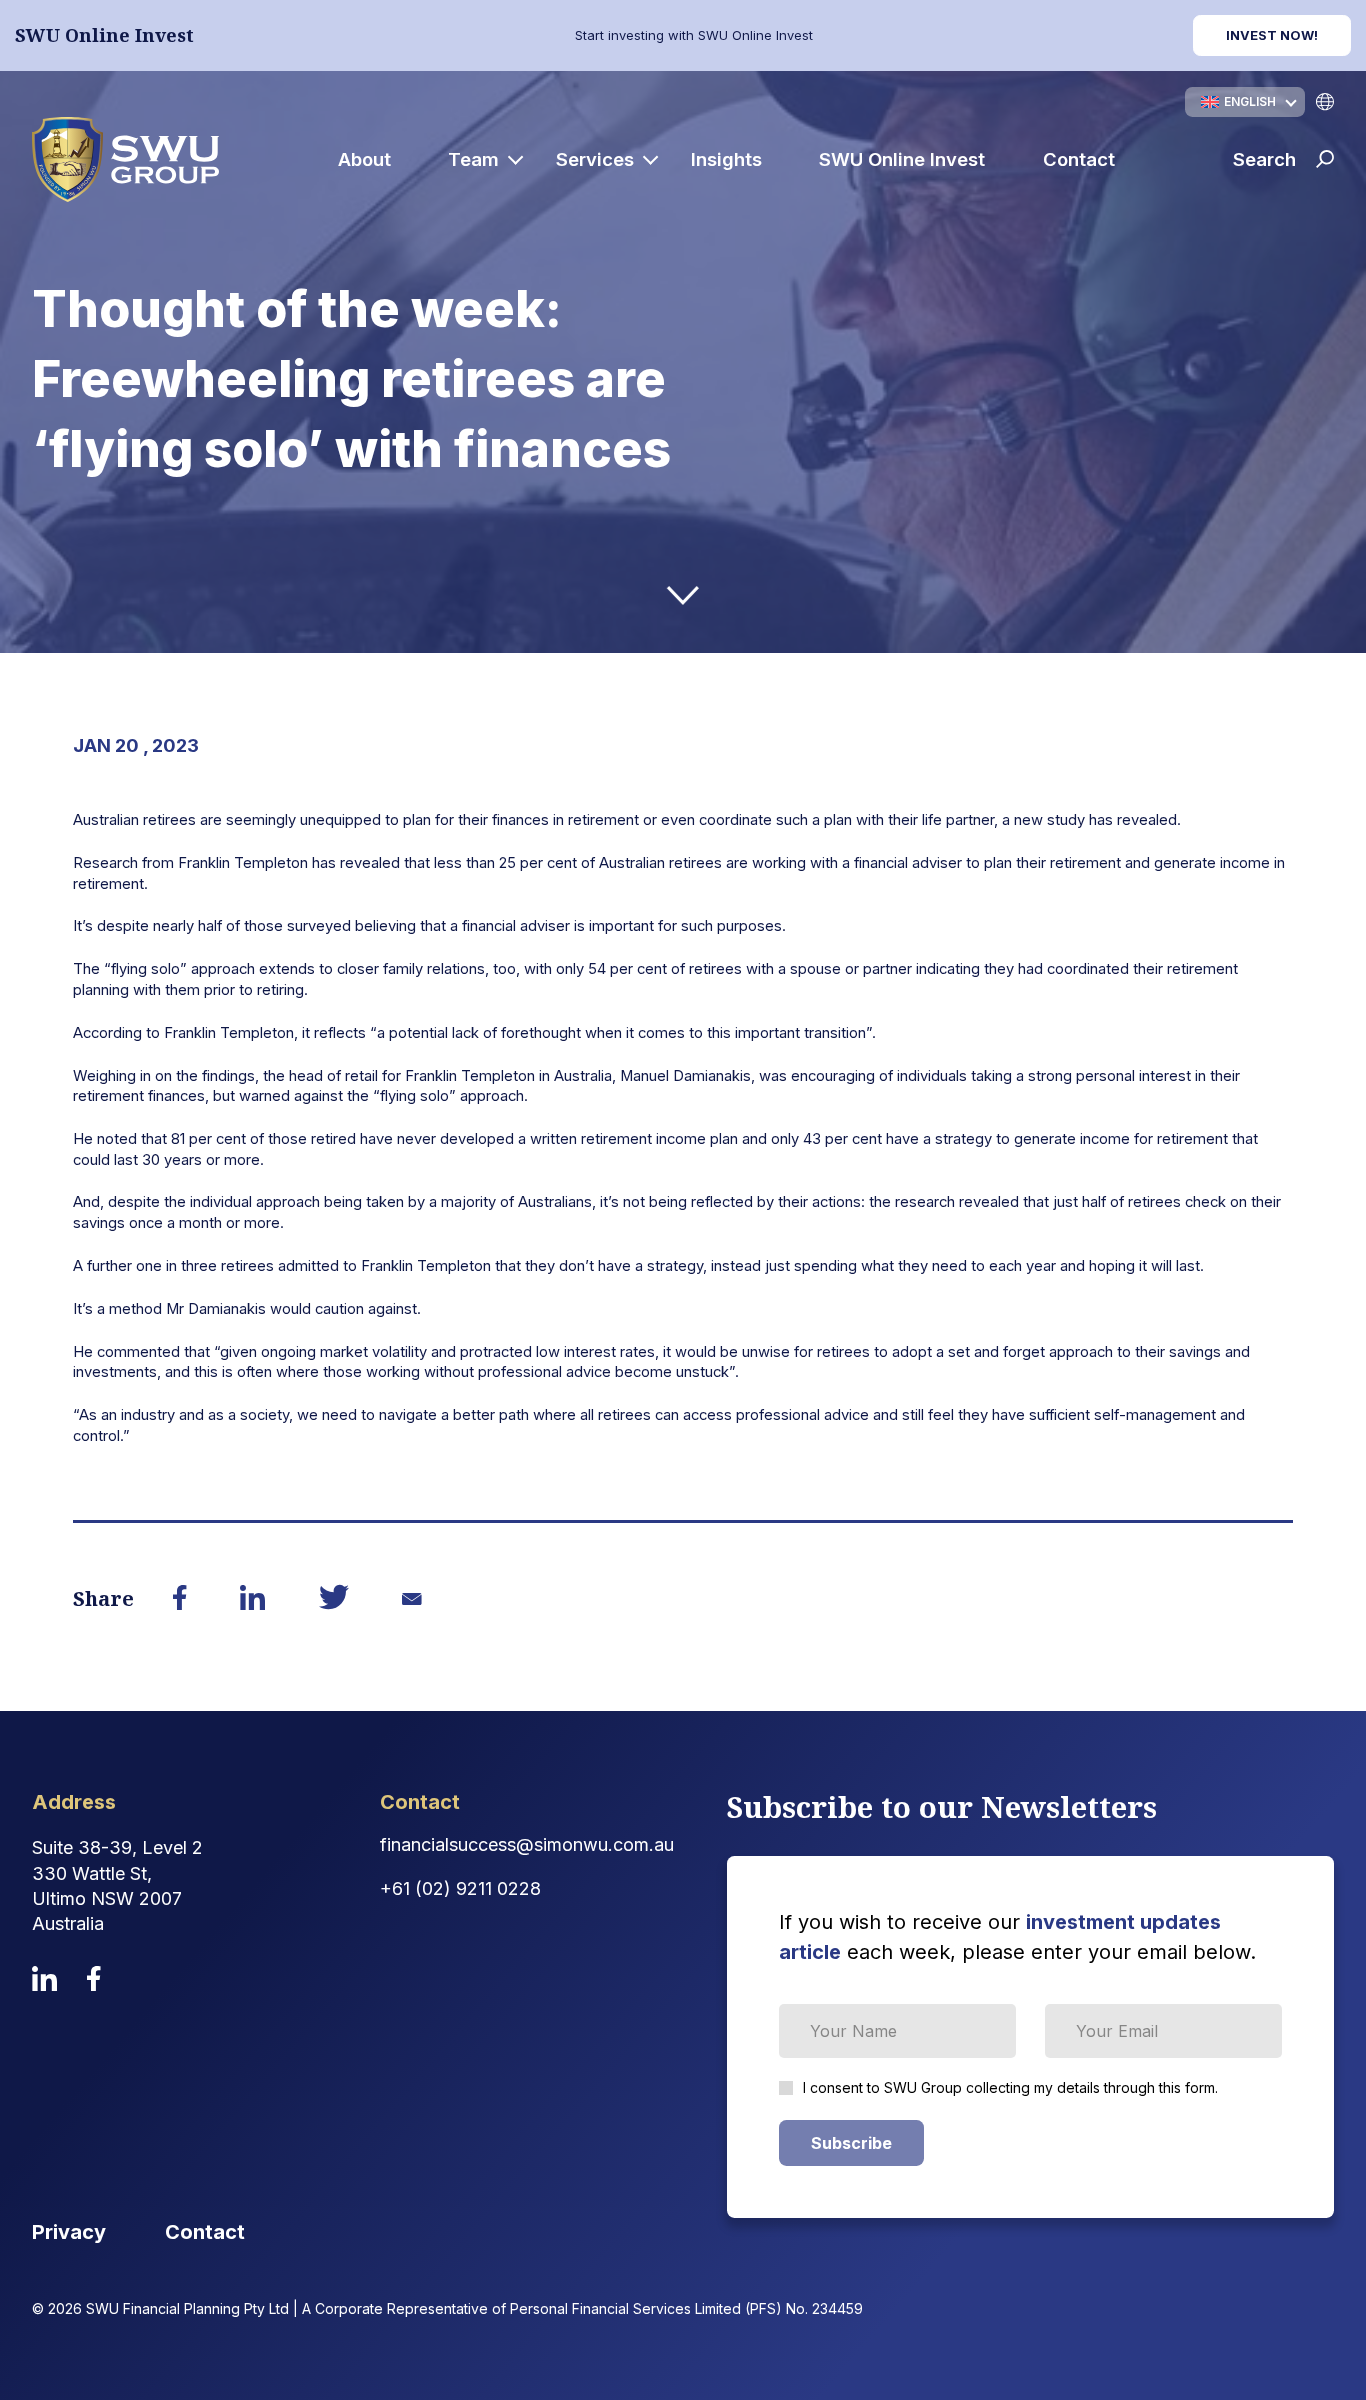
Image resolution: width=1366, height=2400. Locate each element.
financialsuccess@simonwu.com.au (527, 1844)
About (364, 159)
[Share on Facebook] (180, 1599)
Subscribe (851, 2143)
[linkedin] (44, 1978)
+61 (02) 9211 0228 (460, 1888)
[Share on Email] (413, 1599)
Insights (726, 159)
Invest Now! (1272, 35)
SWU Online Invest (902, 159)
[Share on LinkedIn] (253, 1599)
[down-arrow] (683, 595)
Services (595, 159)
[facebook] (94, 1978)
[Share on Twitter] (334, 1600)
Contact (1079, 159)
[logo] (125, 159)
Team (473, 159)
